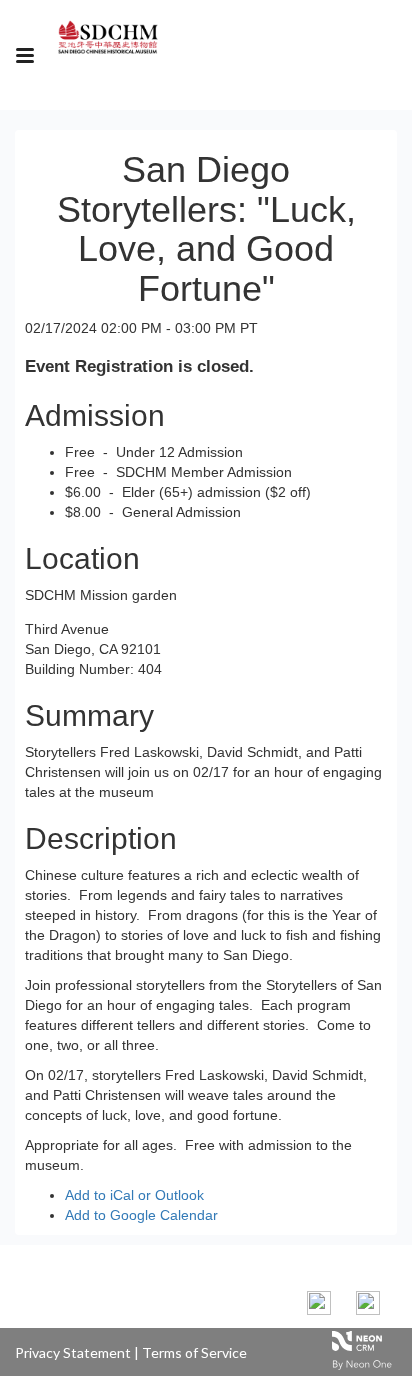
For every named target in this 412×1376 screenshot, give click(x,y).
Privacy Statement (73, 1352)
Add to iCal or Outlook (134, 1195)
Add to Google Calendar (141, 1215)
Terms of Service (194, 1352)
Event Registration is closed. (139, 366)
